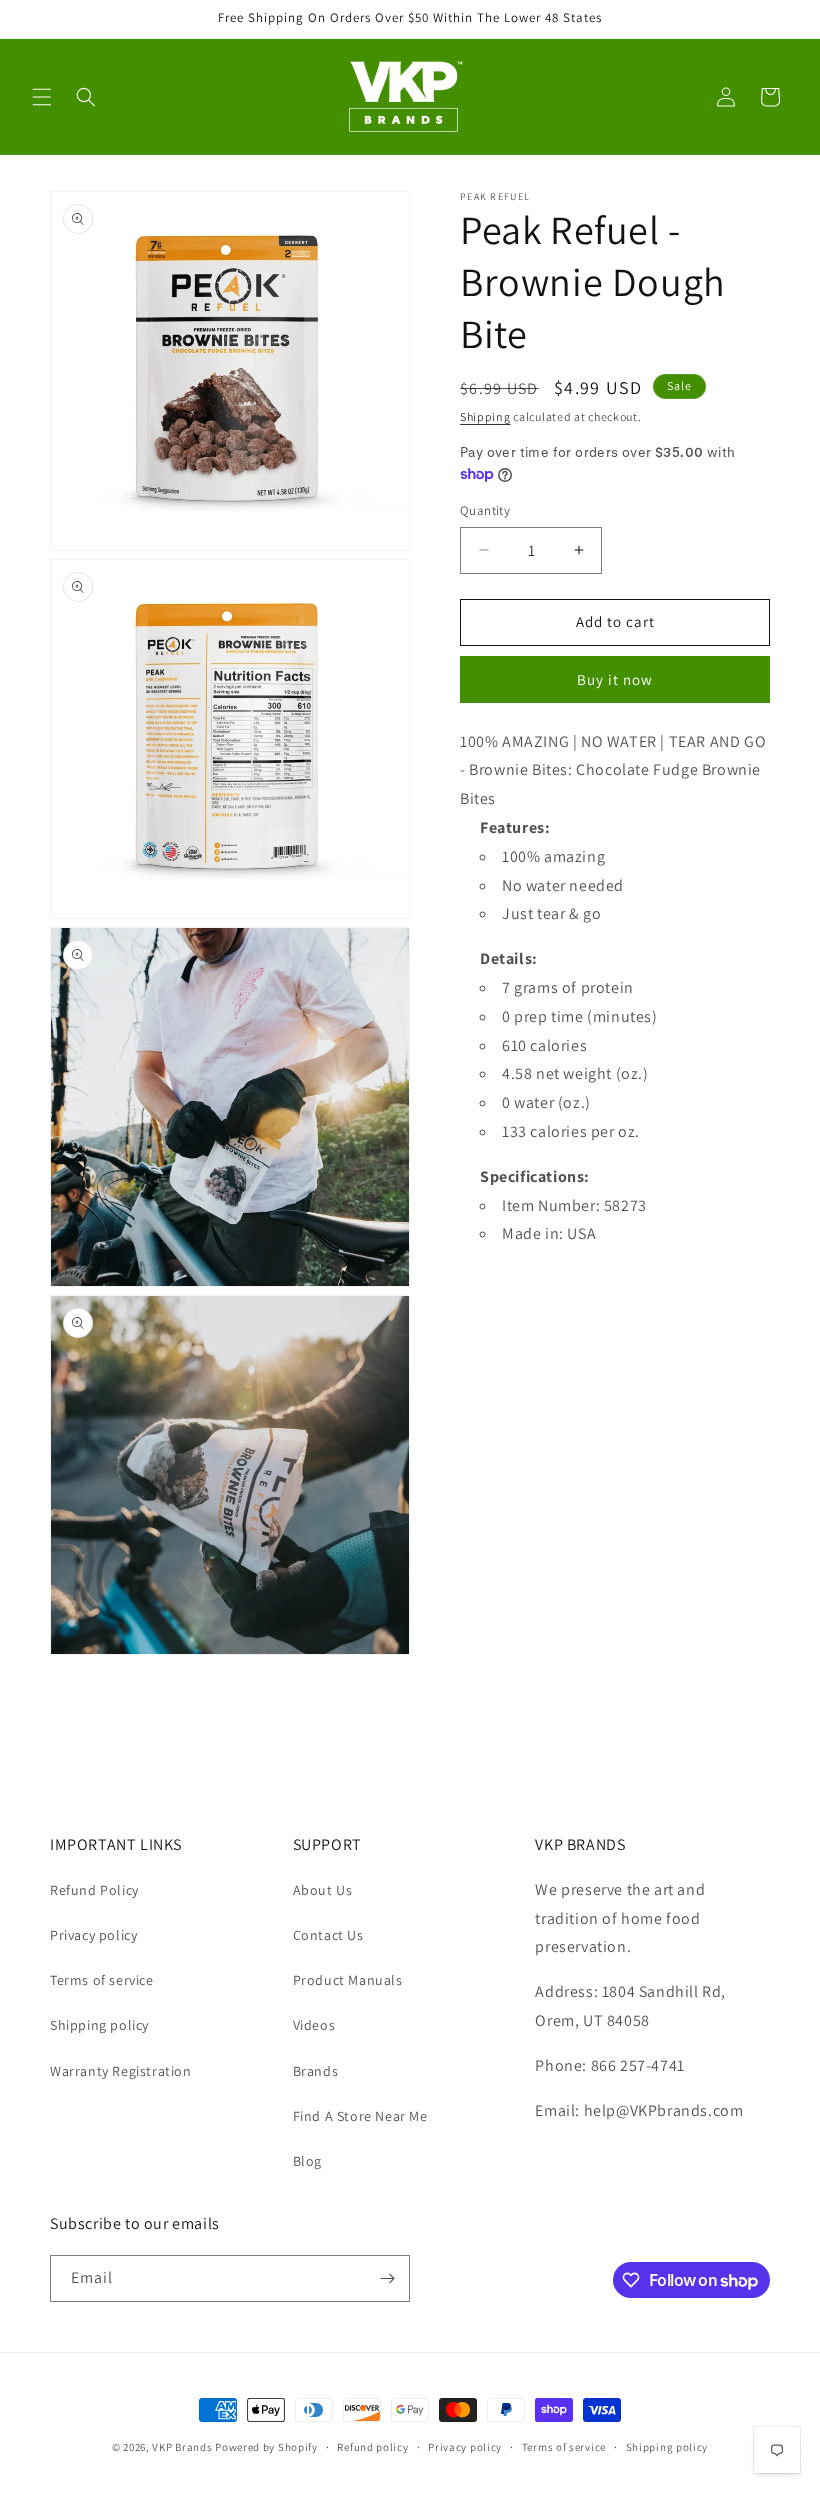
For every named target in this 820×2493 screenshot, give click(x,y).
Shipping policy (99, 2025)
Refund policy (372, 2447)
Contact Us (328, 1935)
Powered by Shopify (266, 2447)
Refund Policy (94, 1890)
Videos (314, 2025)
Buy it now (615, 679)
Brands (316, 2071)
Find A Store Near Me (360, 2116)
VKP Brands (182, 2447)
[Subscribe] (387, 2278)
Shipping (485, 416)
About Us (323, 1890)
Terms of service (102, 1980)
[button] (42, 97)
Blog (307, 2161)
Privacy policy (93, 1935)
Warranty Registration (121, 2071)
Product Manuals (348, 1980)
